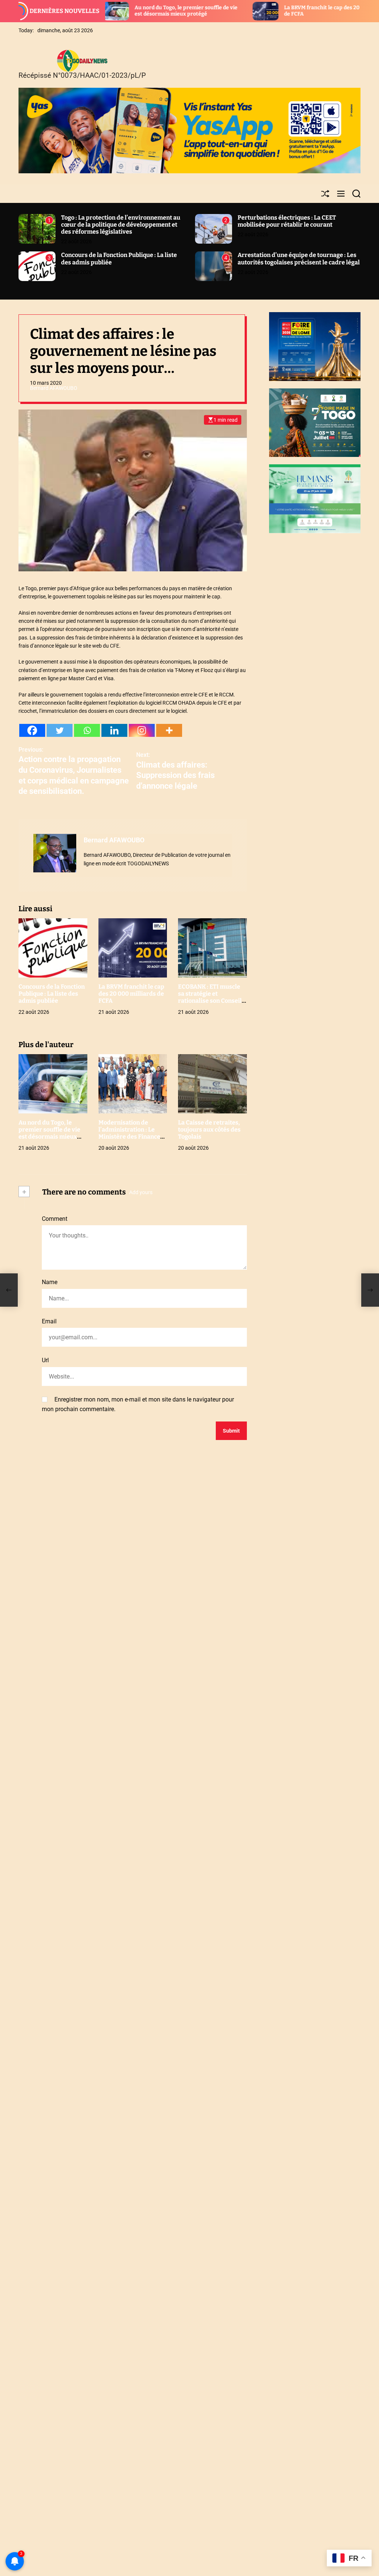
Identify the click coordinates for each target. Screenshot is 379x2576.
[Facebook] (32, 730)
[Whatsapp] (87, 730)
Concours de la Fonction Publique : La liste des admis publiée (52, 994)
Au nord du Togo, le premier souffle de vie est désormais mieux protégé (112, 11)
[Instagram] (142, 730)
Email (49, 1321)
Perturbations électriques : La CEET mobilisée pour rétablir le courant (287, 221)
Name (50, 1282)
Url (45, 1360)
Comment (55, 1219)
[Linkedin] (114, 730)
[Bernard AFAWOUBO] (55, 853)
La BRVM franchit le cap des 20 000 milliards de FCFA (131, 994)
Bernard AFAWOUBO (54, 388)
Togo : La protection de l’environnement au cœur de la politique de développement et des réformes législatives (121, 225)
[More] (169, 730)
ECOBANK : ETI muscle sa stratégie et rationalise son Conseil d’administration (210, 997)
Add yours (141, 1192)
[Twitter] (60, 730)
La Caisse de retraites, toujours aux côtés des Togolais (209, 1130)
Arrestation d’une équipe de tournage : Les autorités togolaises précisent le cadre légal (299, 258)
